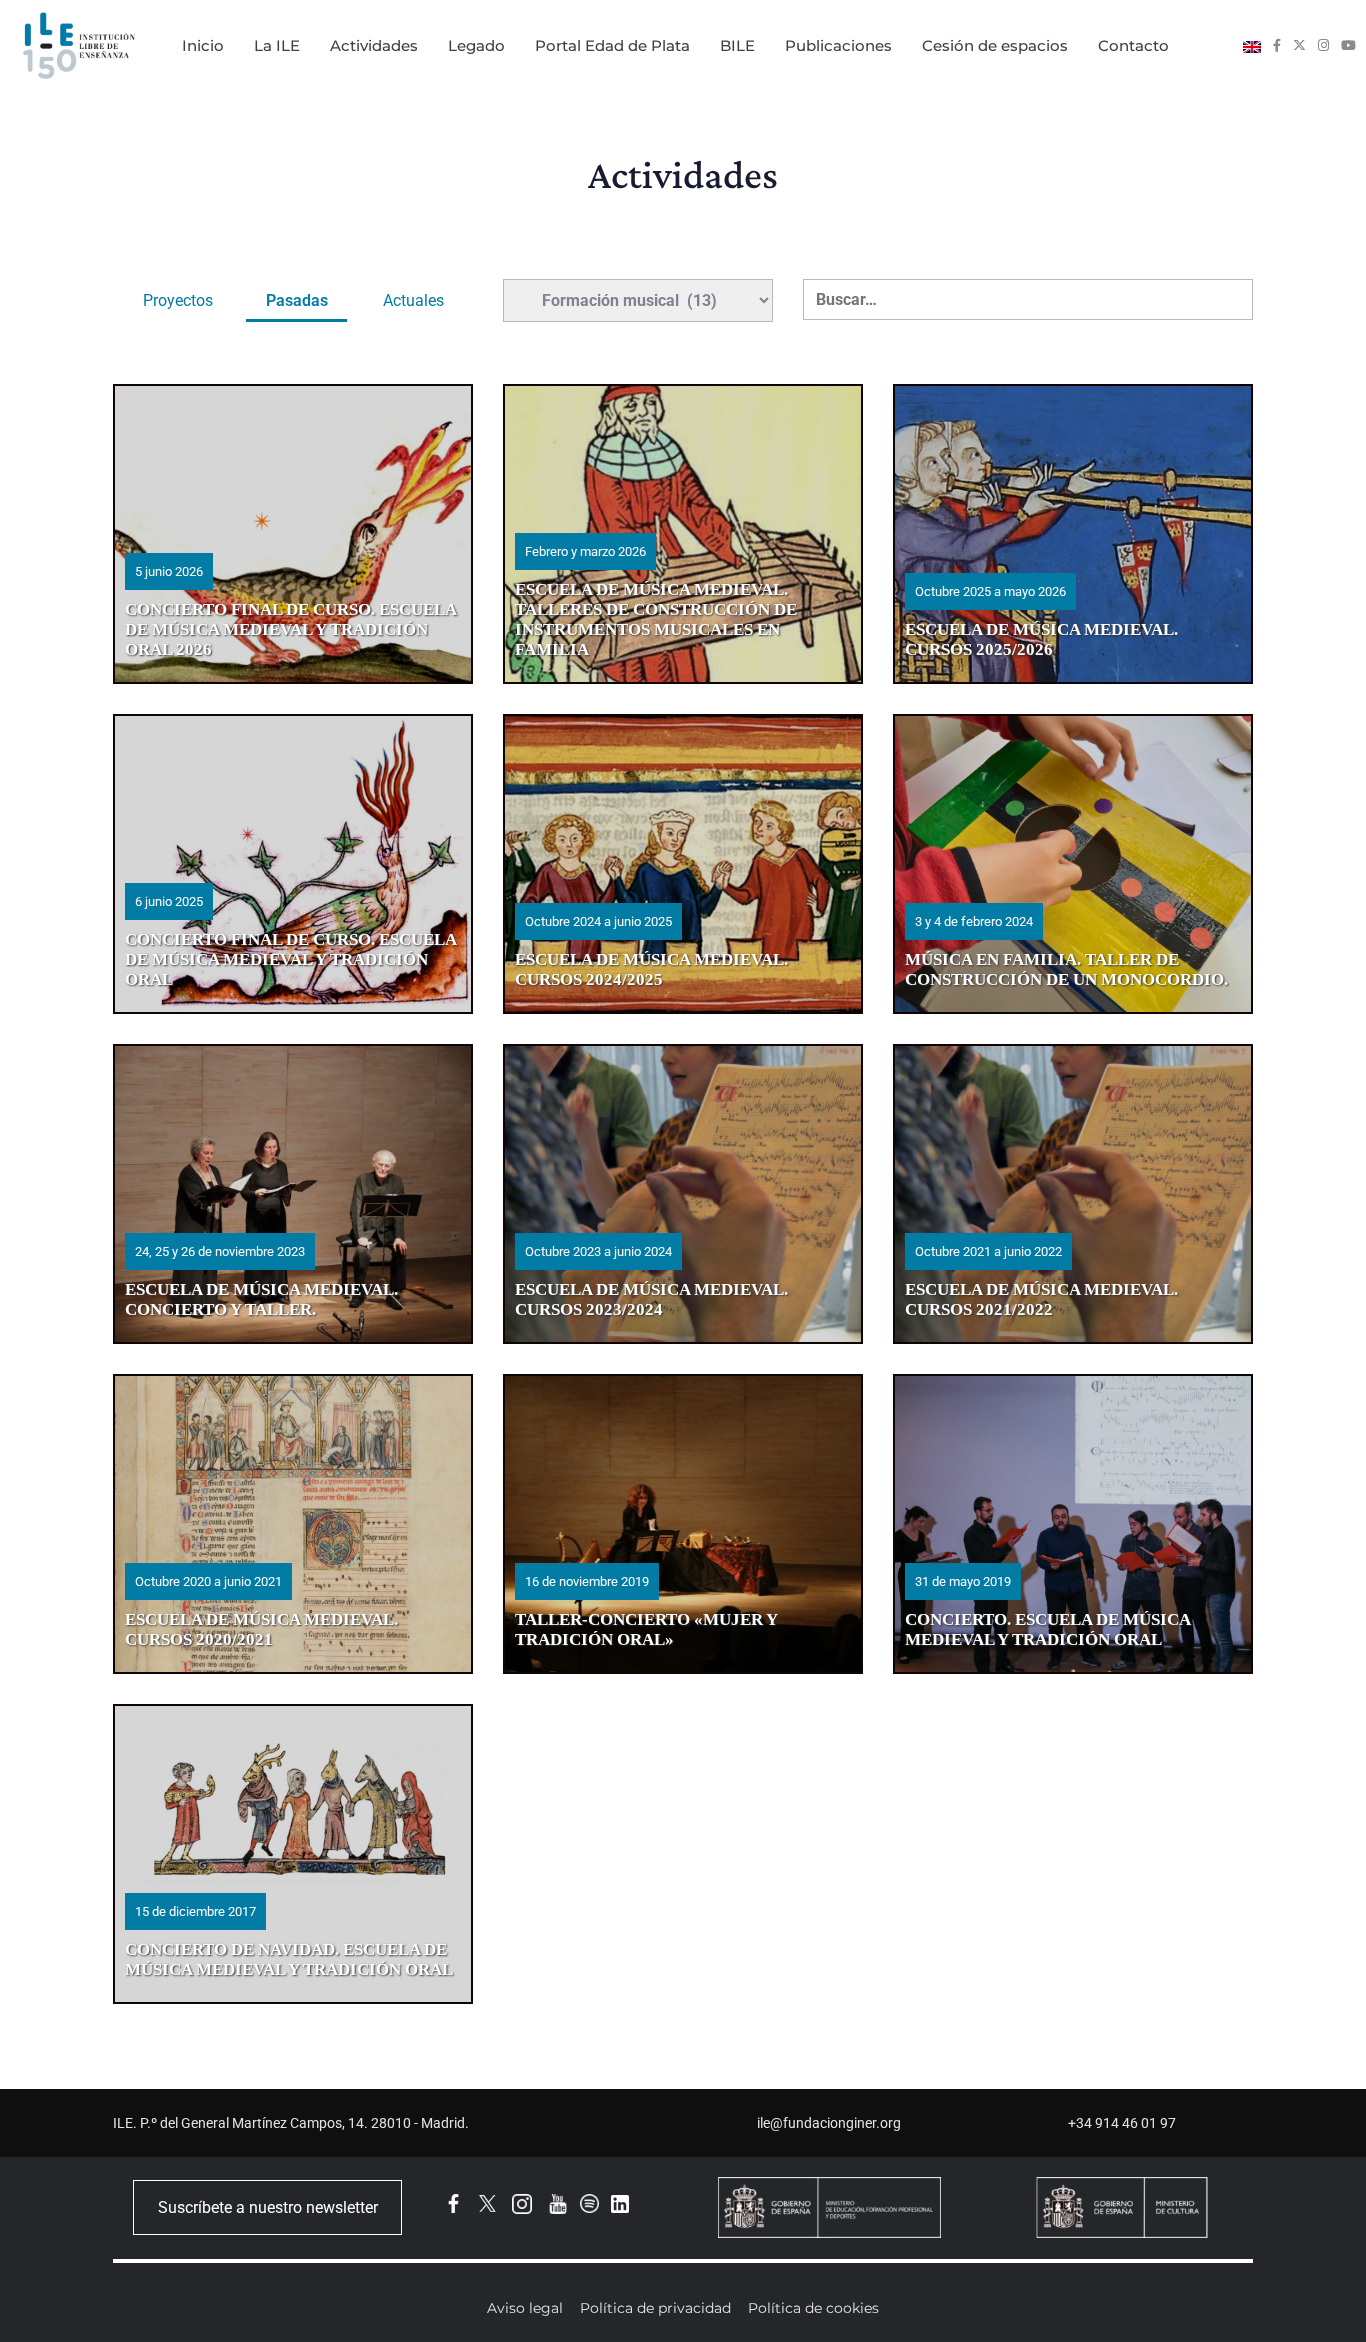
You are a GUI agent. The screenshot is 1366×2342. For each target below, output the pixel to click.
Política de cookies (813, 2308)
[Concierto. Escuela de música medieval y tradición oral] (1073, 1524)
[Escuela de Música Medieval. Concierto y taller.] (293, 1194)
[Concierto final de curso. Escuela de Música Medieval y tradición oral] (293, 864)
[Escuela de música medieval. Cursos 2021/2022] (1073, 1194)
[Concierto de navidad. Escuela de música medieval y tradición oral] (293, 1854)
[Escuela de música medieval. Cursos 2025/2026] (1073, 534)
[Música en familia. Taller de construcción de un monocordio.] (1073, 864)
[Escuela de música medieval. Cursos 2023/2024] (683, 1194)
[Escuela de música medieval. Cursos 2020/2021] (293, 1524)
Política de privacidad (655, 2308)
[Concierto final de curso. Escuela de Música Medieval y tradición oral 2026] (293, 534)
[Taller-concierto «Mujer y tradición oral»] (683, 1524)
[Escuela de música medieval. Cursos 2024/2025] (683, 864)
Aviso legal (525, 2308)
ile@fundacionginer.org (829, 2123)
